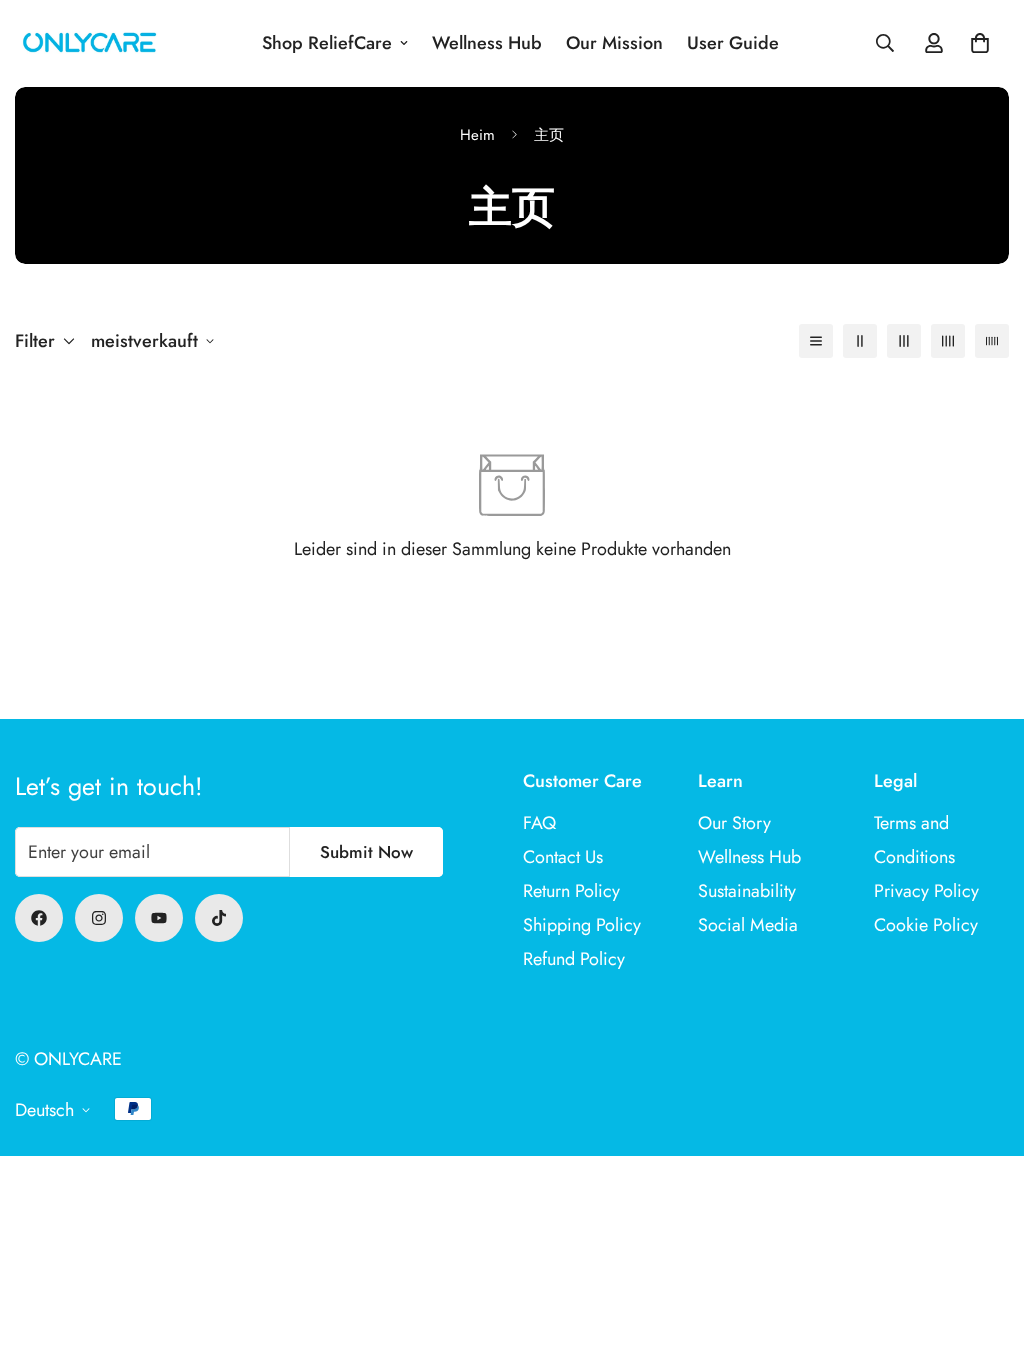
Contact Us (563, 857)
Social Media (748, 925)
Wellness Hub (487, 43)
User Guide (733, 43)
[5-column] (992, 341)
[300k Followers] (39, 918)
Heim (477, 135)
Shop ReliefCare (327, 43)
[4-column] (948, 341)
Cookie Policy (926, 925)
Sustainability (747, 891)
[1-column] (816, 341)
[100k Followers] (99, 918)
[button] (980, 43)
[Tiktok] (219, 918)
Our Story (734, 823)
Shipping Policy (582, 925)
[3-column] (904, 341)
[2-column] (860, 341)
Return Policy (571, 891)
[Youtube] (159, 918)
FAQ (539, 823)
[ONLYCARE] (90, 43)
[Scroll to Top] (985, 1257)
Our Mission (614, 43)
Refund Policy (574, 959)
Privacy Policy (926, 891)
